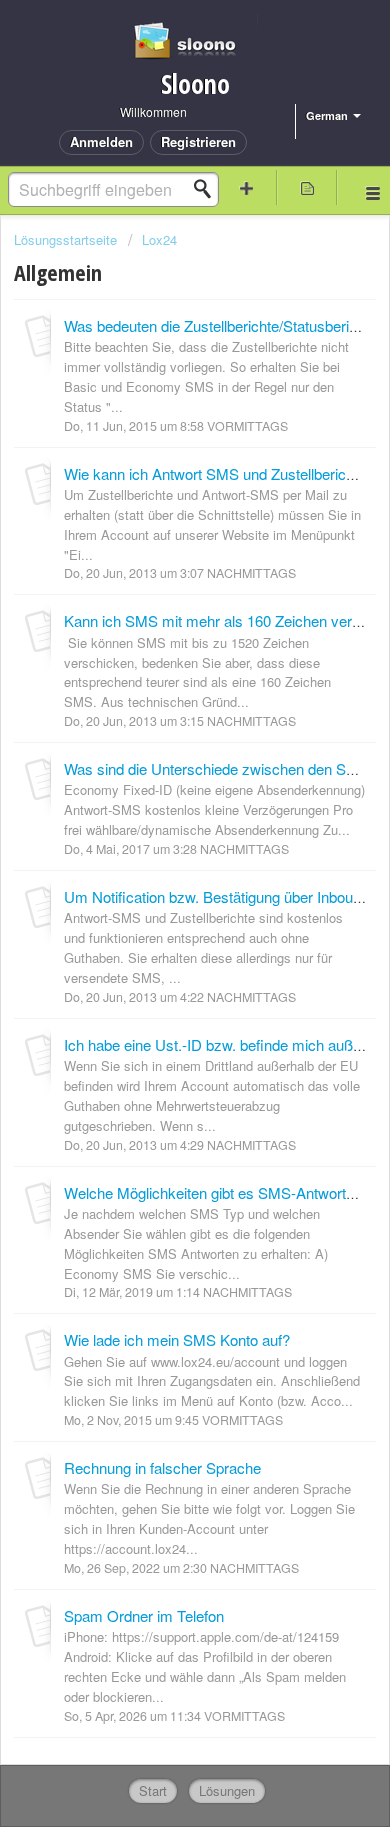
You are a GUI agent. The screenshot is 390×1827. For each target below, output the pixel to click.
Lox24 (159, 239)
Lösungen (227, 1790)
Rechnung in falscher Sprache (162, 1467)
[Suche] (208, 189)
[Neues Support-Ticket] (246, 187)
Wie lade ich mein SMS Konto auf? (177, 1339)
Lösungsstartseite (67, 239)
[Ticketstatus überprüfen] (307, 187)
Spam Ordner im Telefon (144, 1615)
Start (153, 1790)
